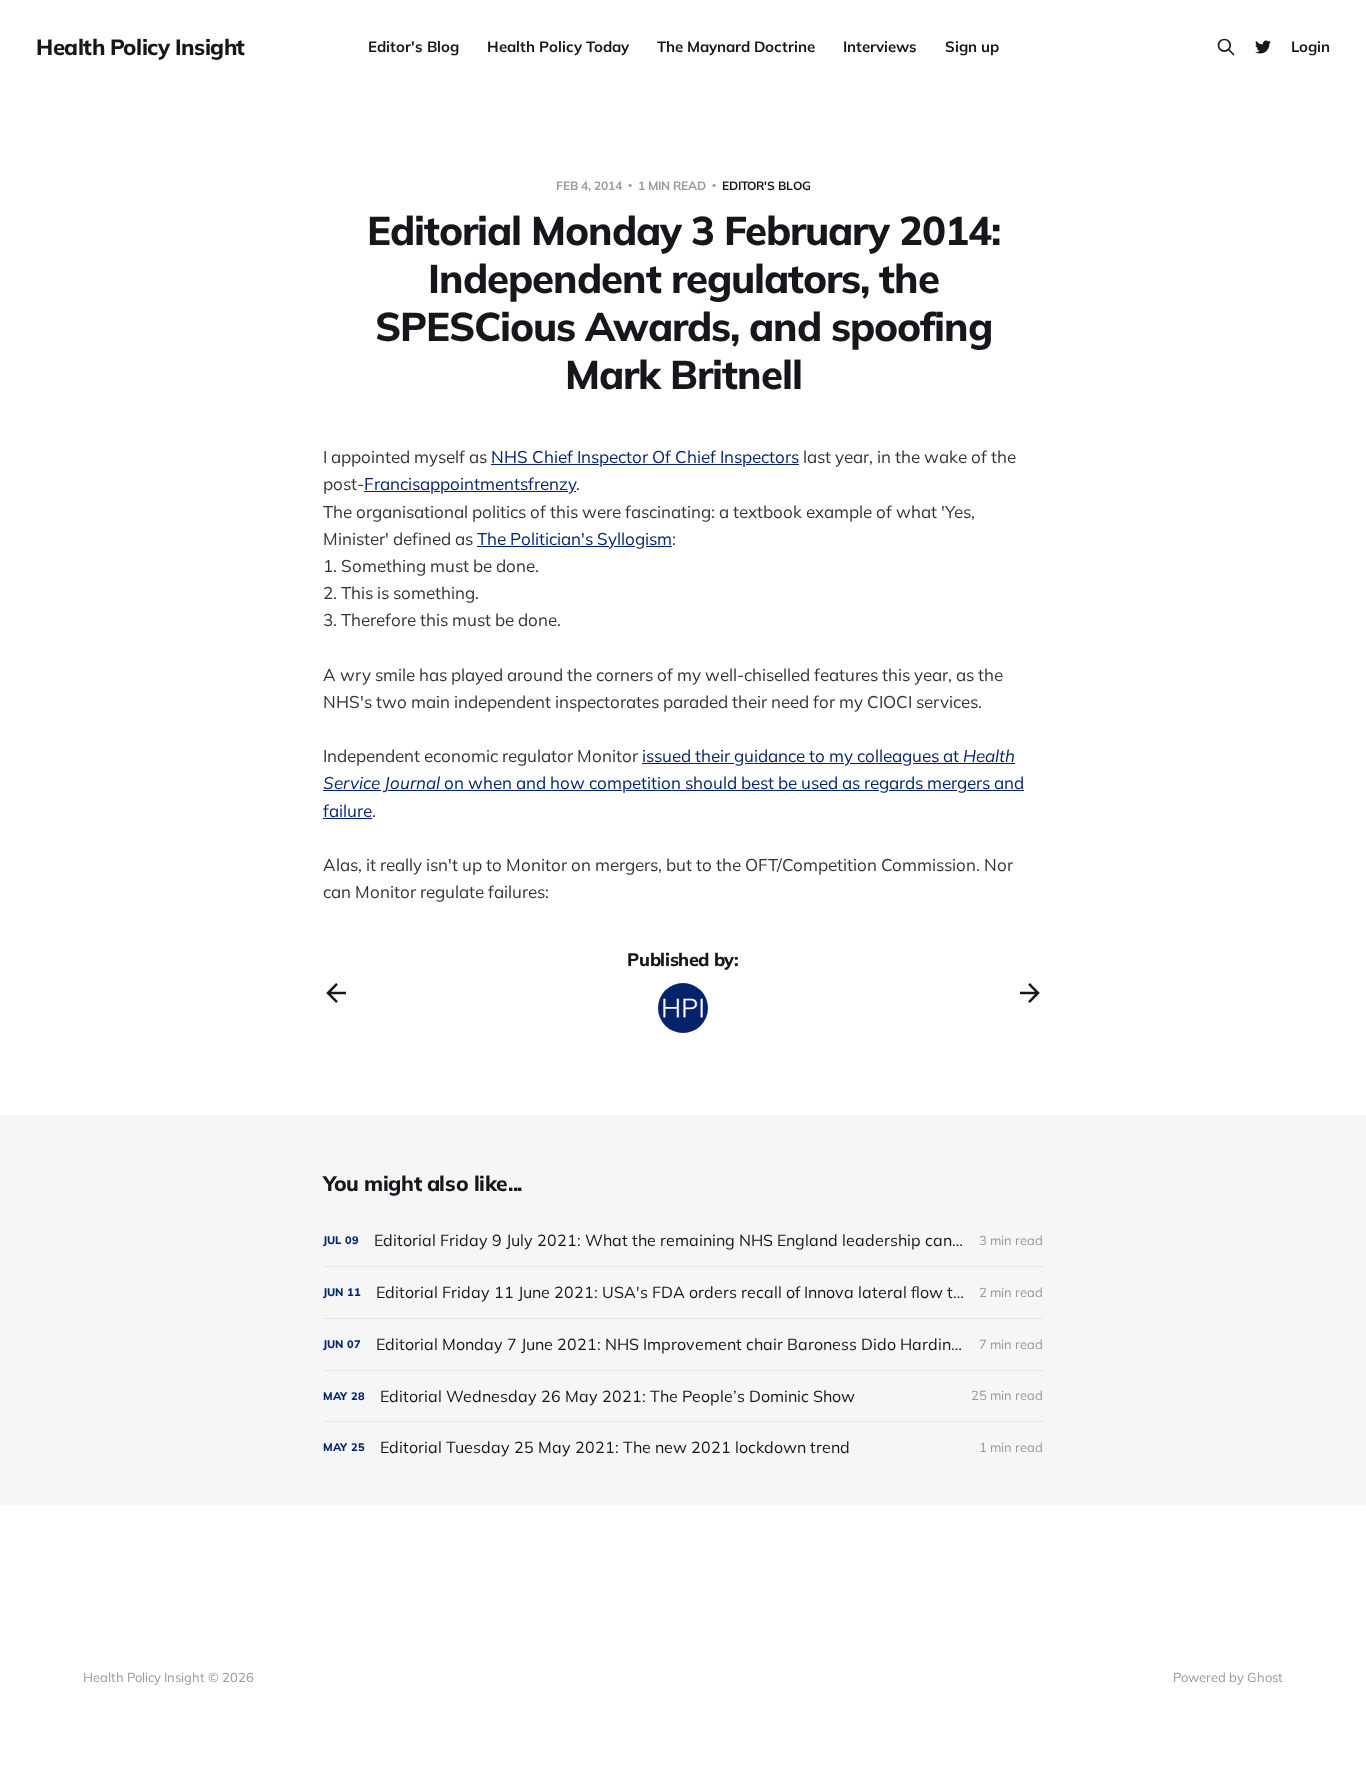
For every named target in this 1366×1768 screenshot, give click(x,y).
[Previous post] (336, 993)
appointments (474, 483)
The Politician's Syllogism (574, 538)
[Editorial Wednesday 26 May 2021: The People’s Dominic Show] (683, 1396)
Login (1310, 46)
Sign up (972, 46)
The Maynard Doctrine (736, 46)
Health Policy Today (558, 46)
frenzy (552, 483)
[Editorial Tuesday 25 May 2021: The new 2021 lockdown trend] (683, 1447)
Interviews (880, 46)
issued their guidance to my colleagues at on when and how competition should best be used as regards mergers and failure (673, 782)
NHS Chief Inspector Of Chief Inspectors (645, 456)
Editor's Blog (413, 46)
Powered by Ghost (1228, 1677)
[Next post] (1030, 993)
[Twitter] (1263, 47)
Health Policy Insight (140, 47)
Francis (392, 483)
